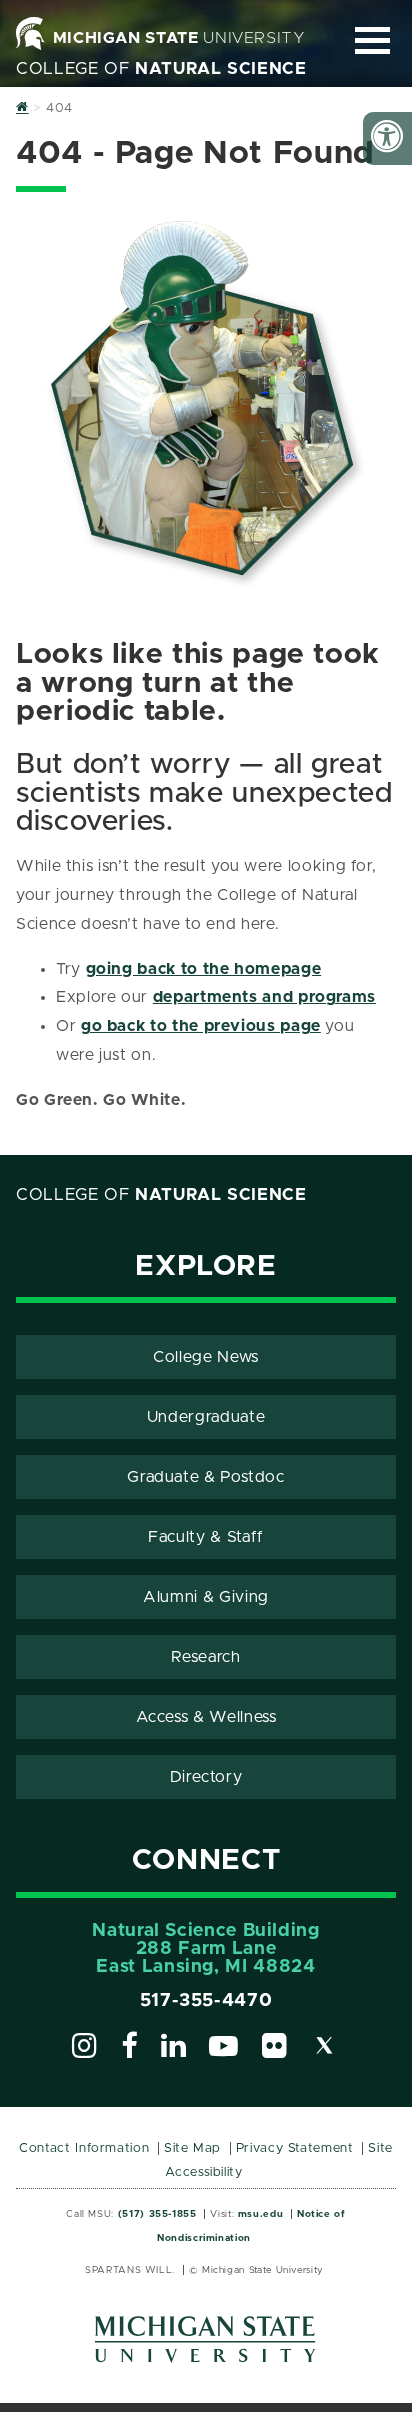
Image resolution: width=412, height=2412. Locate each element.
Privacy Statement (295, 2148)
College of (161, 69)
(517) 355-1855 (157, 2214)
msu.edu (260, 2214)
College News (206, 1357)
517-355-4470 (206, 2001)
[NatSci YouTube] (224, 2049)
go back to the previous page (201, 1026)
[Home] (22, 108)
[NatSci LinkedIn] (174, 2049)
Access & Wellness (206, 1717)
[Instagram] (85, 2049)
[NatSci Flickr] (275, 2049)
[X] (325, 2049)
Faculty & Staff (206, 1537)
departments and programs (264, 997)
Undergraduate (206, 1417)
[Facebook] (130, 2049)
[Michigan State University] (206, 2346)
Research (205, 1657)
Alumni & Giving (206, 1597)
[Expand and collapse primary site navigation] (372, 40)
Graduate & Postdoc (206, 1477)
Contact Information (84, 2148)
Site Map (192, 2148)
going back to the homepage (204, 969)
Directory (206, 1777)
